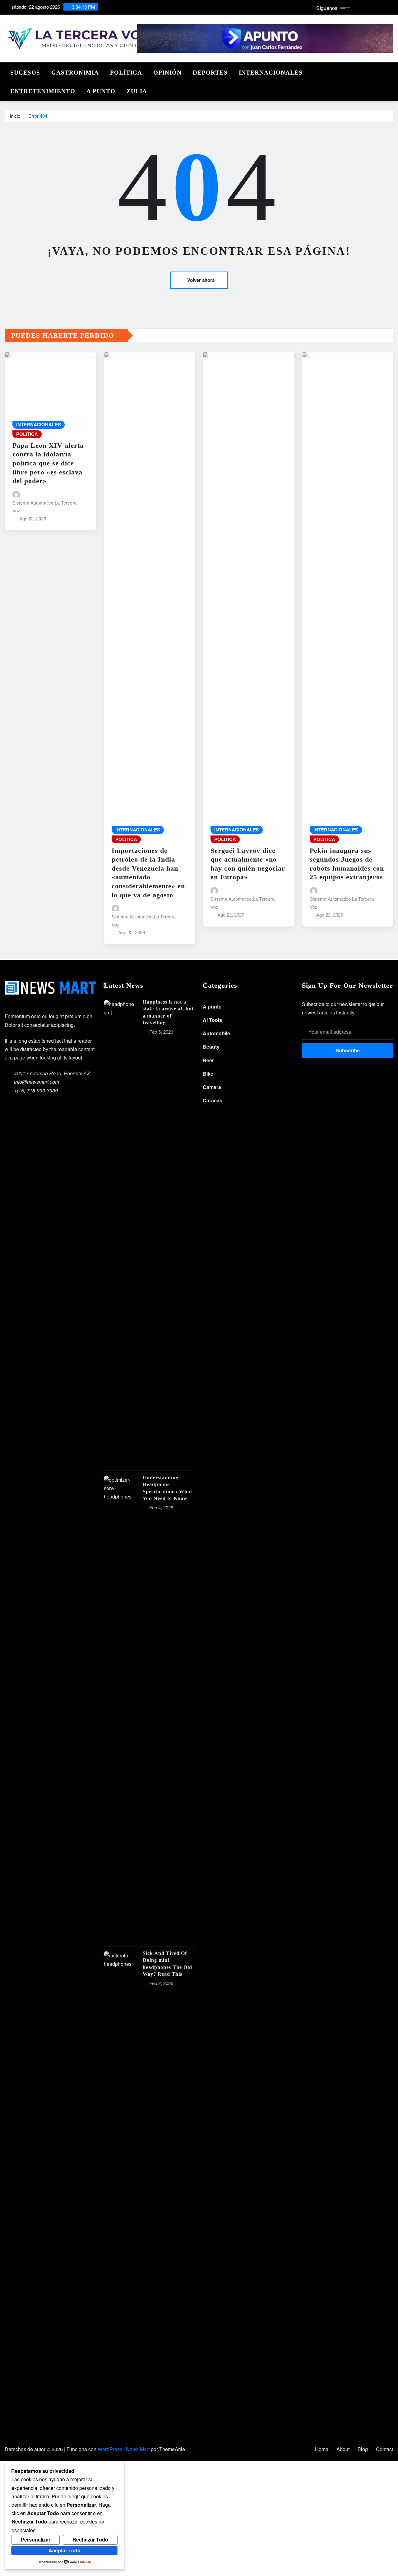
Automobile (216, 1033)
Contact (384, 2449)
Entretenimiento (43, 91)
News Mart (138, 2449)
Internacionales (271, 73)
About (343, 2449)
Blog (363, 2449)
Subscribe (348, 1050)
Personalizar (36, 2539)
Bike (208, 1074)
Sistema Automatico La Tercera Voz (44, 507)
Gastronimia (75, 73)
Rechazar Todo (90, 2539)
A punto (101, 91)
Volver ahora (201, 280)
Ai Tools (212, 1020)
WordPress (110, 2449)
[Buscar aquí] (391, 71)
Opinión (167, 73)
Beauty (211, 1047)
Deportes (210, 73)
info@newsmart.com (37, 1082)
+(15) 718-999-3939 (36, 1090)
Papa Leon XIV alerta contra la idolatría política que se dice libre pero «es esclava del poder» (48, 463)
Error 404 (38, 116)
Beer (208, 1060)
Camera (212, 1087)
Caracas (213, 1100)
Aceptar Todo (65, 2550)
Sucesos (25, 73)
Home (322, 2449)
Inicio (15, 116)
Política (126, 73)
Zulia (137, 91)
